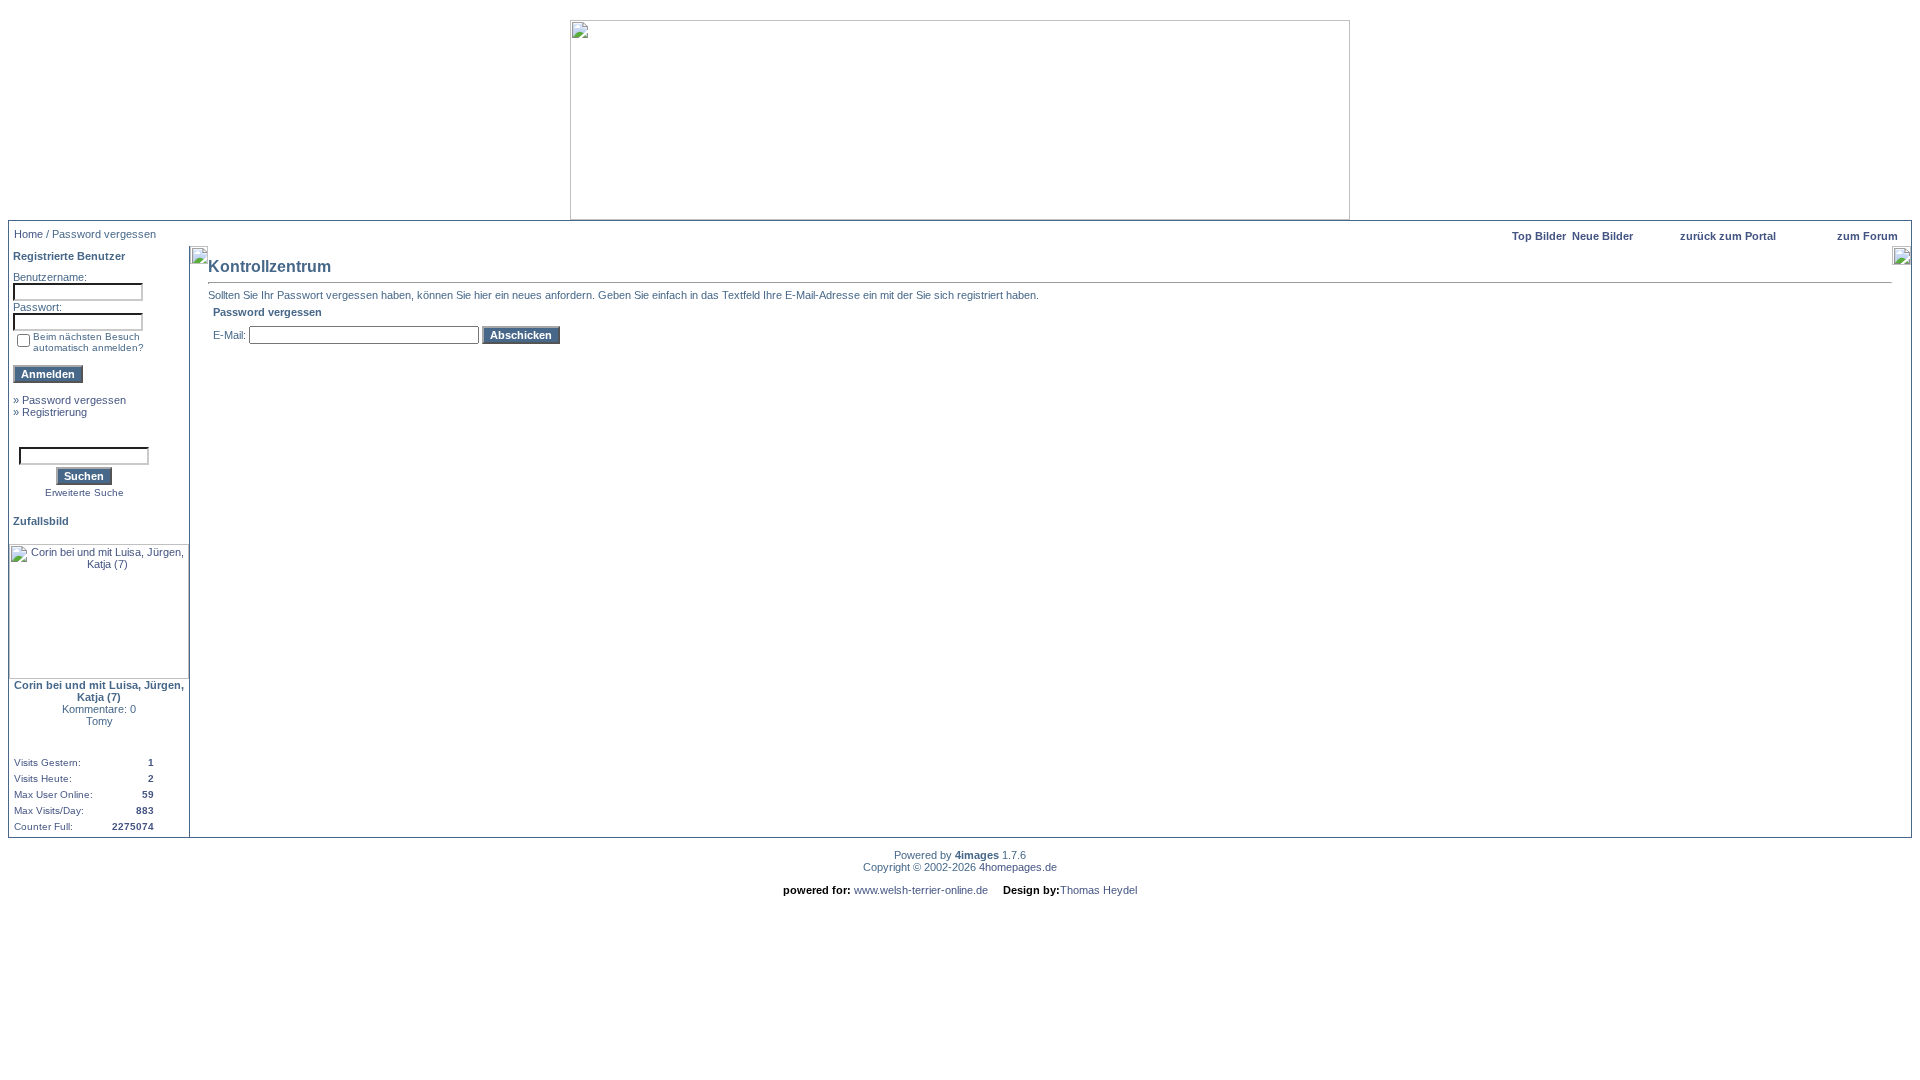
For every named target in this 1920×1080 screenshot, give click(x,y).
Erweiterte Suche (84, 492)
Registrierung (54, 412)
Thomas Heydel (1098, 890)
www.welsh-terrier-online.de (919, 890)
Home (28, 234)
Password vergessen (74, 400)
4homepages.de (1018, 867)
